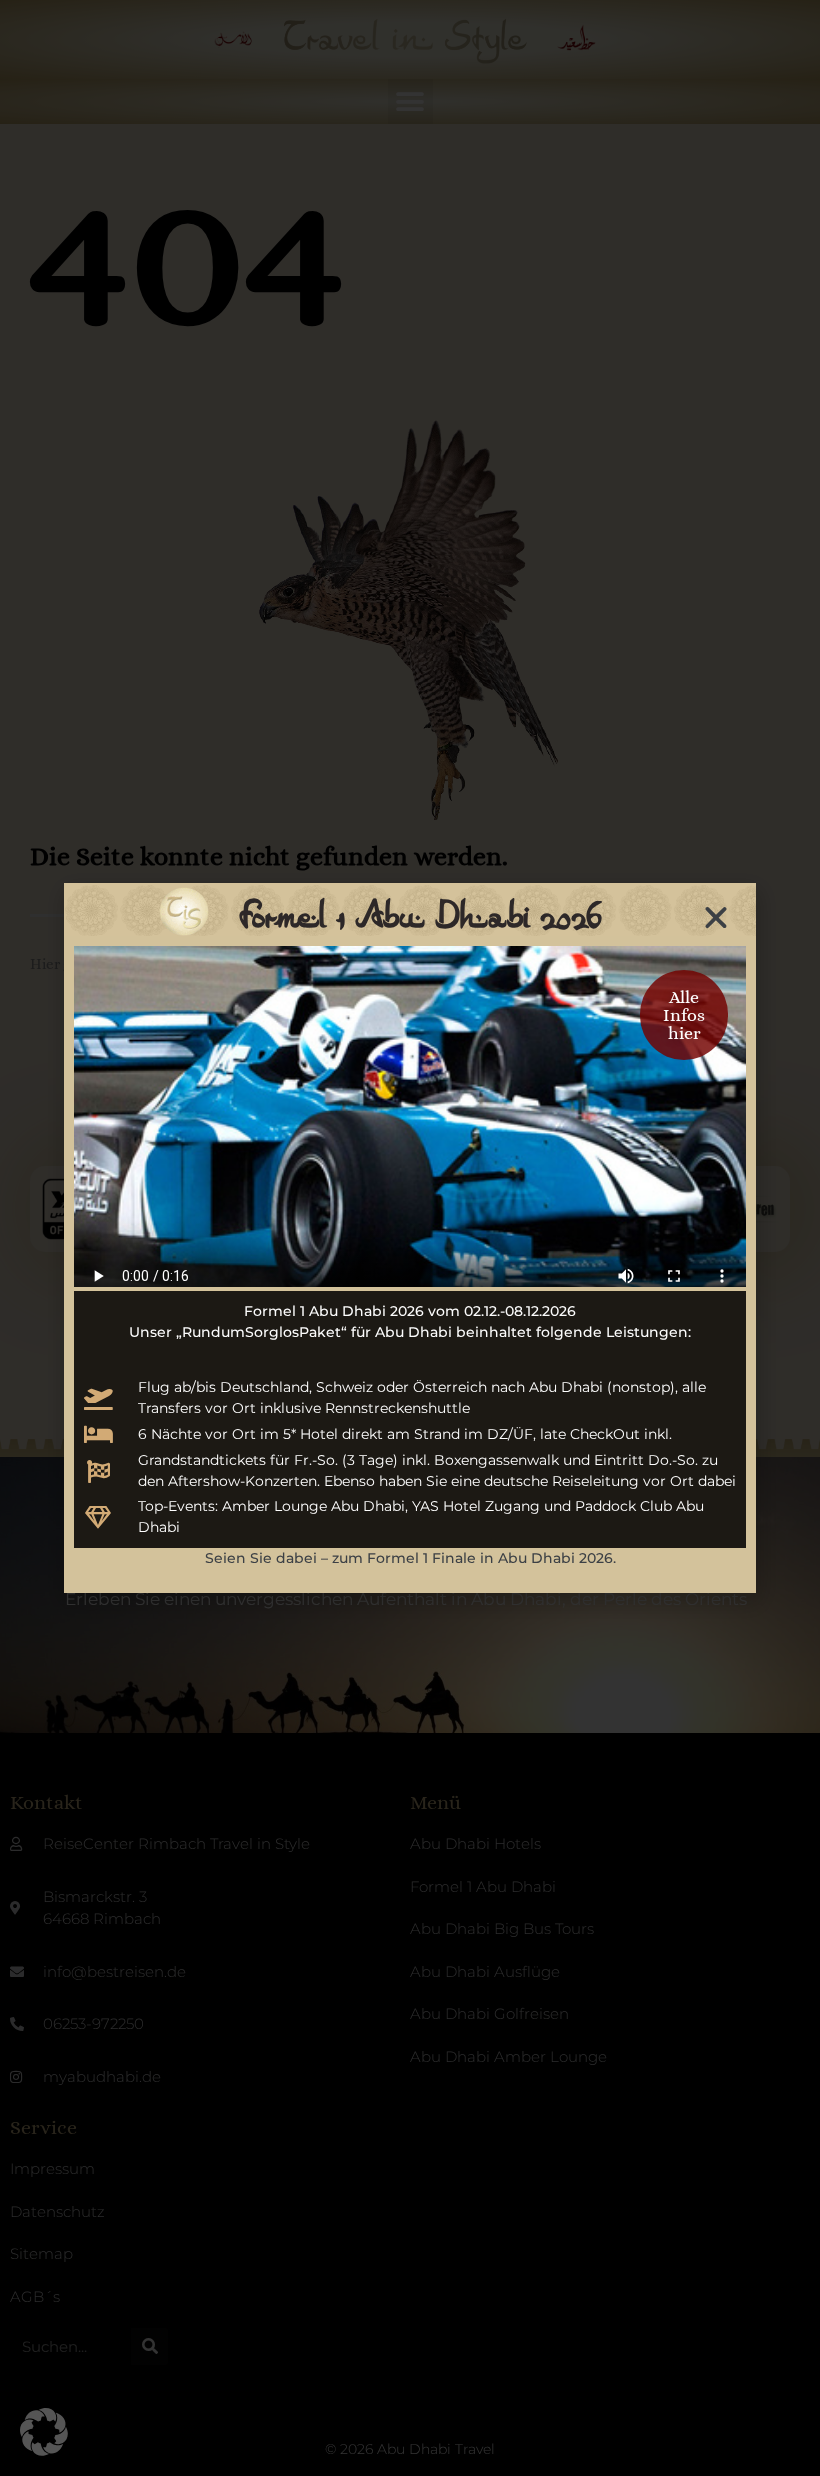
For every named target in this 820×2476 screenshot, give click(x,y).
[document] (410, 1238)
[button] (44, 2432)
